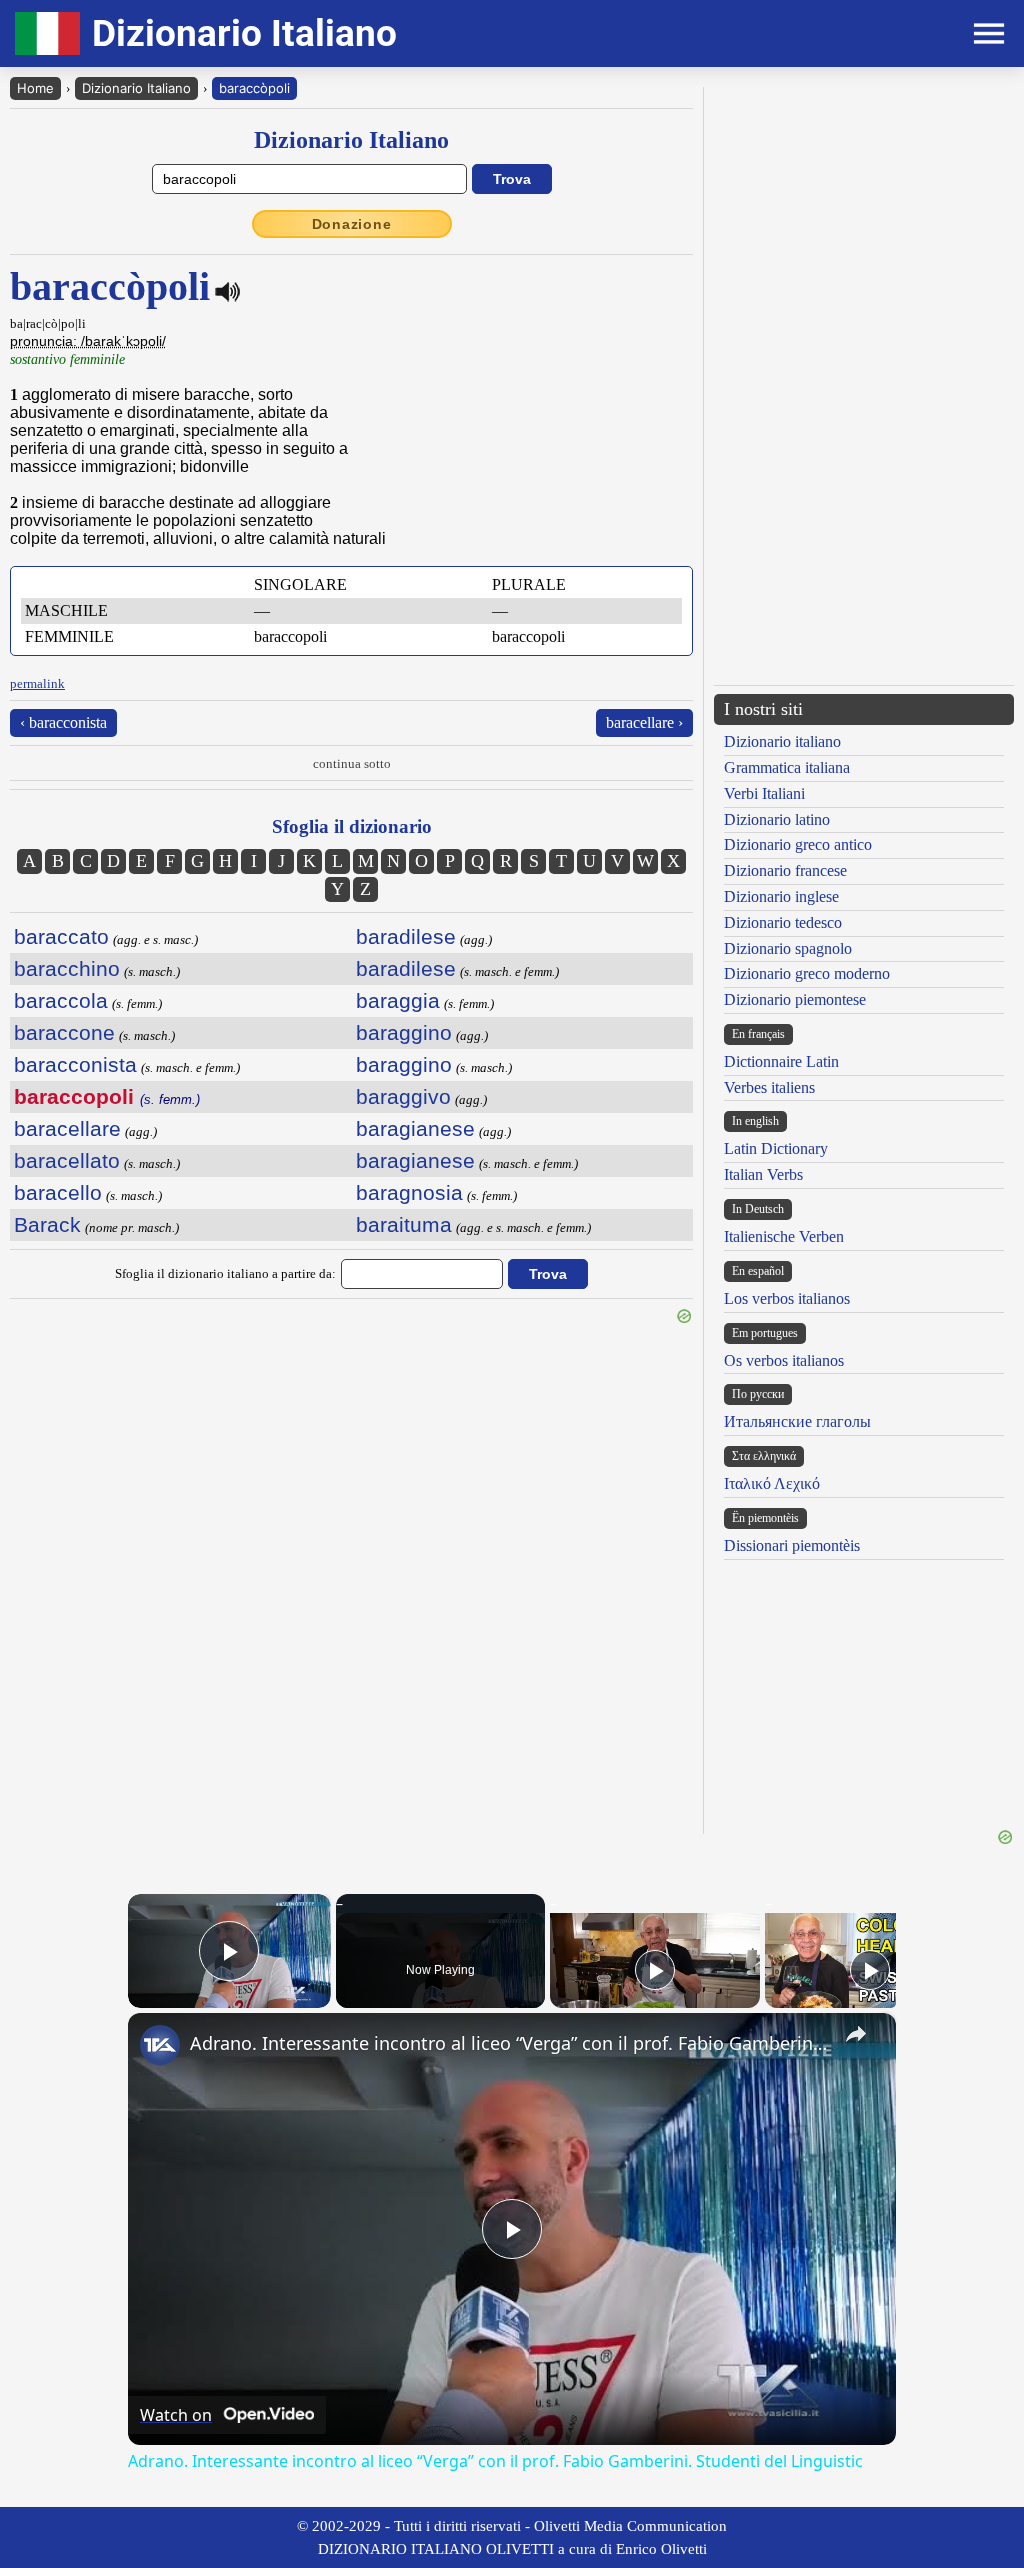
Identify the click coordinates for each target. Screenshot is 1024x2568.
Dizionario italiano (782, 741)
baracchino (67, 968)
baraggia (398, 1000)
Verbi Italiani (764, 793)
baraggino (404, 1032)
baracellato (67, 1160)
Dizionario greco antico (798, 844)
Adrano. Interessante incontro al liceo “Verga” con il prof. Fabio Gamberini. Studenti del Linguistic (509, 2043)
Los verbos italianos (787, 1298)
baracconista (75, 1064)
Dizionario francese (785, 870)
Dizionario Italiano (136, 88)
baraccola (61, 1000)
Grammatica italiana (787, 767)
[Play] (655, 1970)
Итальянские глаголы (797, 1421)
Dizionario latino (777, 819)
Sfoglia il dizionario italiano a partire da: (225, 1273)
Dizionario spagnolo (788, 948)
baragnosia (409, 1192)
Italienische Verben (784, 1236)
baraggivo (403, 1096)
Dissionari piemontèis (792, 1545)
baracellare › (644, 722)
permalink (37, 683)
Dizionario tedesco (783, 922)
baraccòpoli (254, 88)
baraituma (404, 1224)
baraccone (64, 1032)
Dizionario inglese (781, 896)
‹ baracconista (63, 722)
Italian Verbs (763, 1174)
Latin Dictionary (776, 1148)
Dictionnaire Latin (781, 1061)
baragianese (415, 1128)
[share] (856, 2034)
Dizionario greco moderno (807, 973)
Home (35, 88)
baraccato (61, 936)
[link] (160, 2045)
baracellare (67, 1128)
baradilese (406, 936)
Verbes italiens (769, 1087)
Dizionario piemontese (795, 999)
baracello (58, 1192)
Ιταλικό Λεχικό (772, 1483)
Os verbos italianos (784, 1360)
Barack (47, 1224)
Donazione (352, 224)
